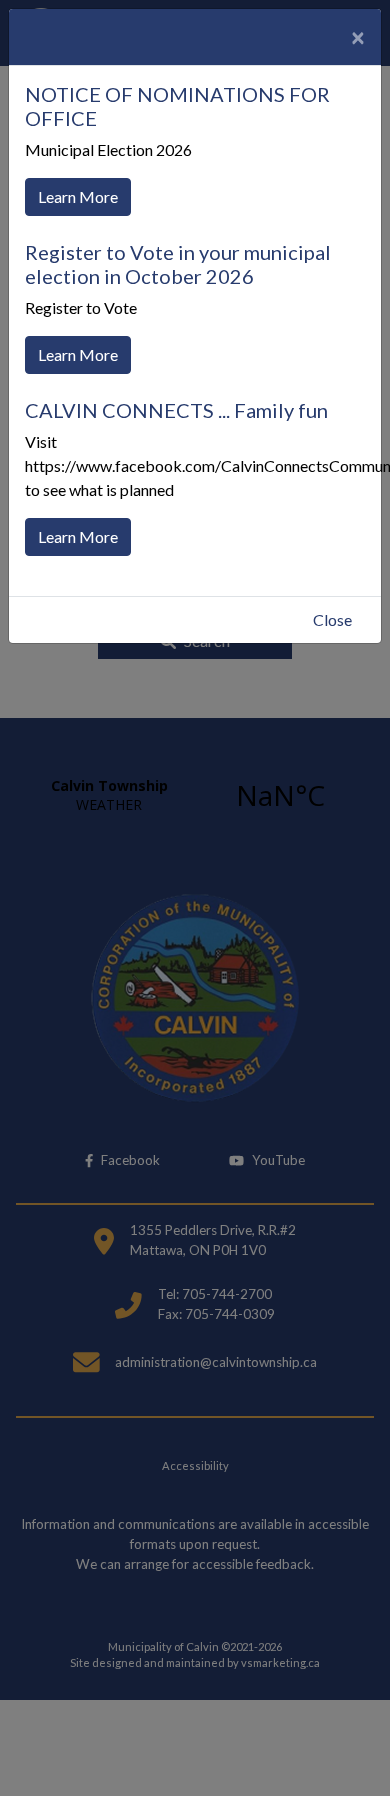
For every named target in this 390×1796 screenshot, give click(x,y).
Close (332, 619)
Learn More (78, 196)
